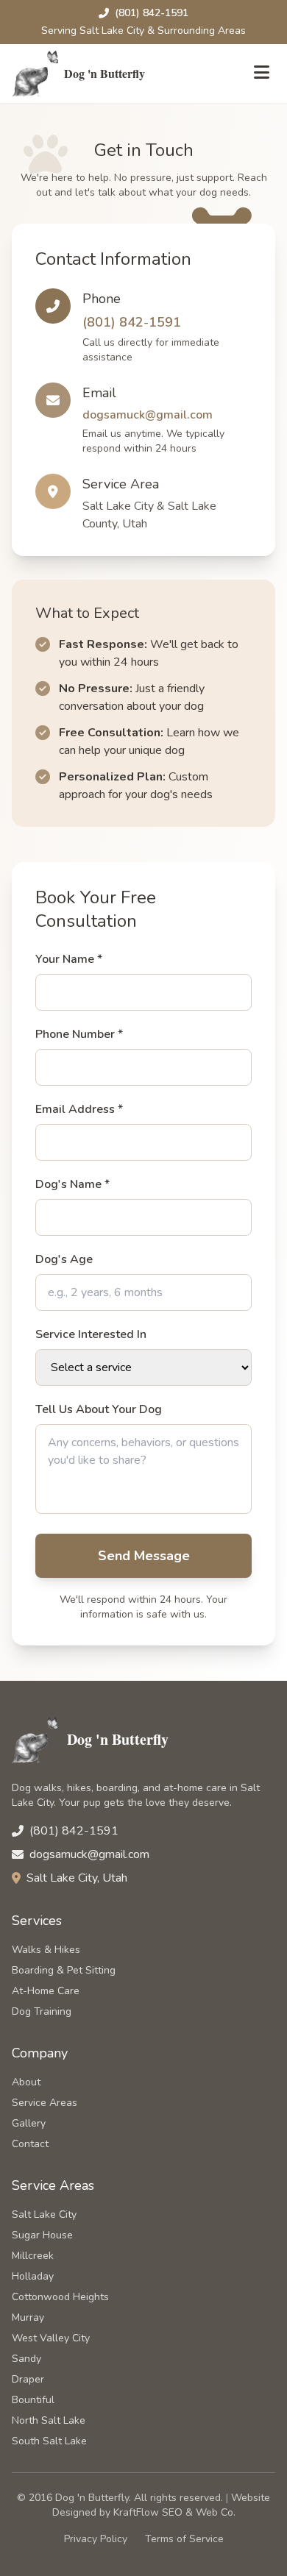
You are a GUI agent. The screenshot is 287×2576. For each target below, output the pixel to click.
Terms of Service (184, 2539)
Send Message (144, 1556)
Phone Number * (79, 1034)
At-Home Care (46, 1991)
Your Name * (69, 959)
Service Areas (45, 2103)
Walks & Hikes (46, 1950)
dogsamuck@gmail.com (148, 415)
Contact (30, 2144)
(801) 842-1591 (152, 13)
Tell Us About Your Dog (99, 1409)
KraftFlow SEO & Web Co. (174, 2512)
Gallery (29, 2123)
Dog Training (42, 2011)
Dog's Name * (72, 1184)
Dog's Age (64, 1259)
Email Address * (79, 1109)
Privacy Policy (96, 2539)
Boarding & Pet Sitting (64, 1970)
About (26, 2082)
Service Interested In (91, 1334)
